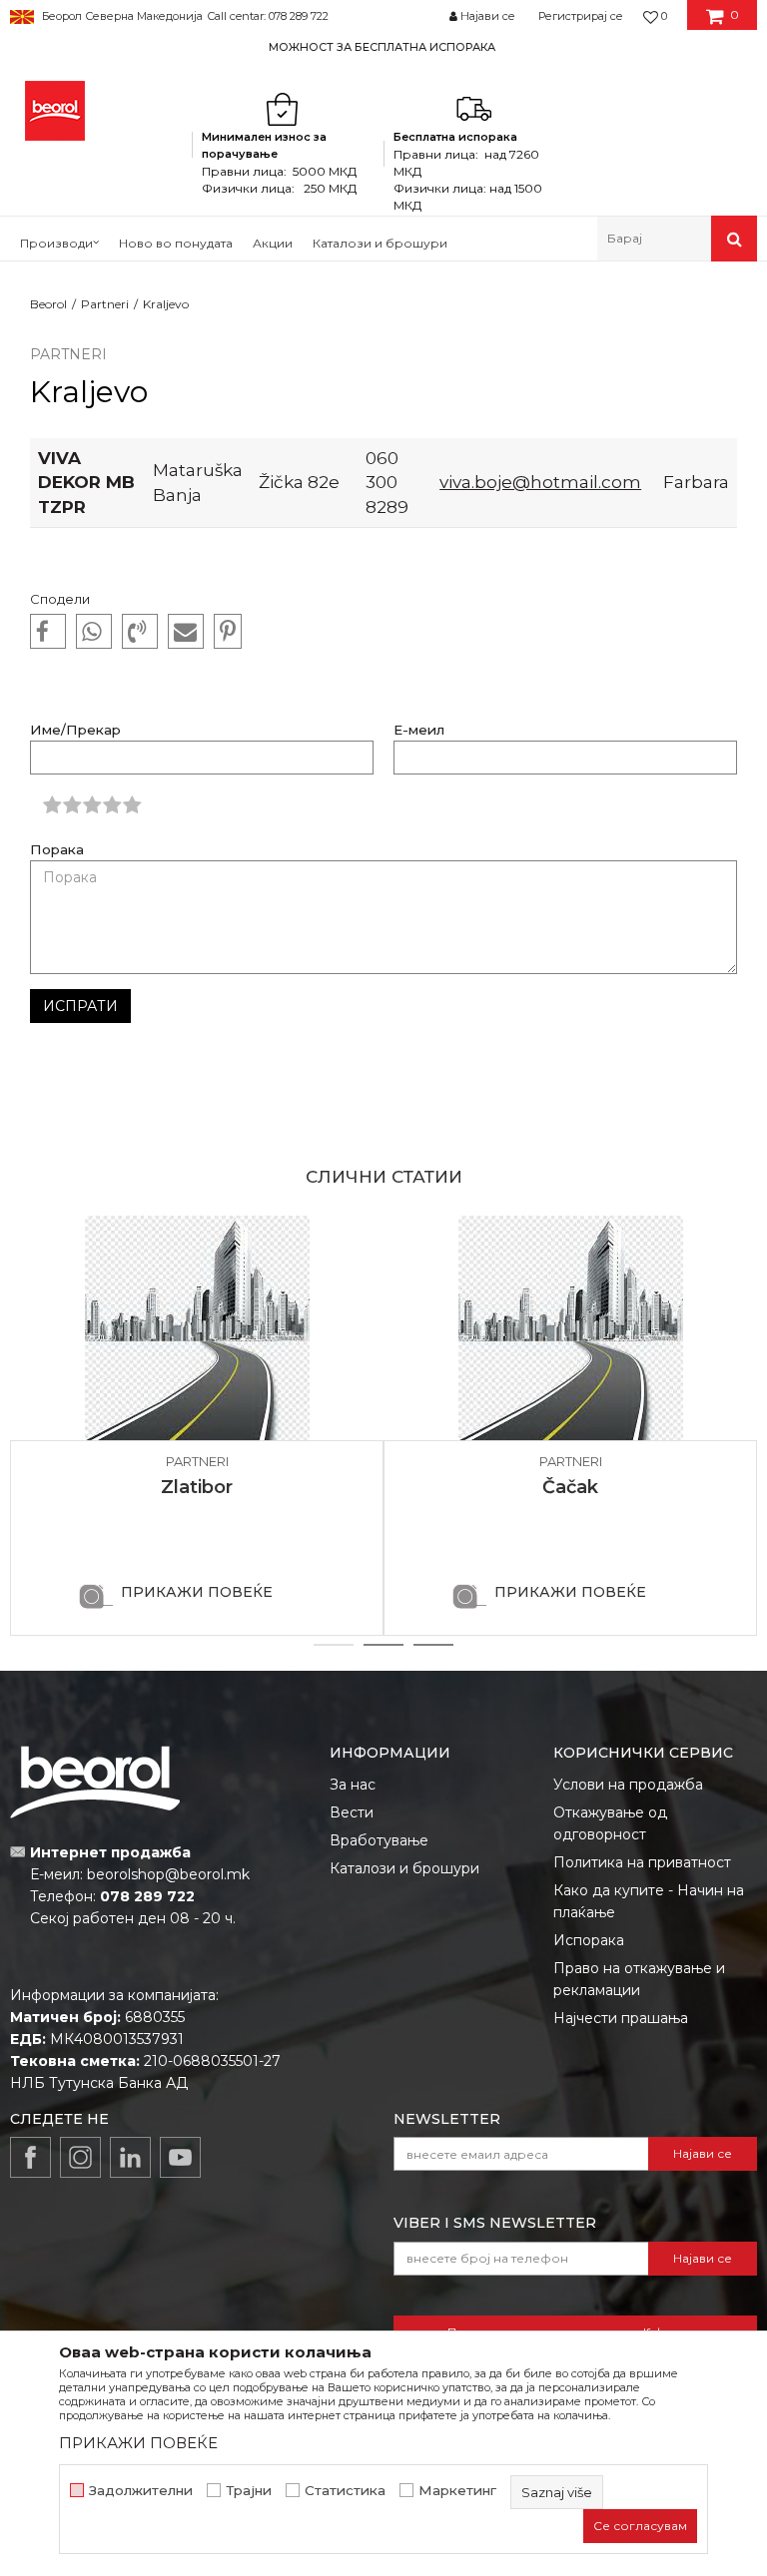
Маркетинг (457, 2491)
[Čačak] (570, 1328)
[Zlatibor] (197, 1328)
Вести (352, 1812)
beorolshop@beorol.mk (168, 1874)
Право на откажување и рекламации (639, 1979)
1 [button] (334, 1645)
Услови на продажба (628, 1785)
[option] (383, 46)
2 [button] (384, 1645)
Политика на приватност (642, 1862)
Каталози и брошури (404, 1868)
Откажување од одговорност (610, 1823)
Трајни (249, 2491)
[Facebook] (48, 632)
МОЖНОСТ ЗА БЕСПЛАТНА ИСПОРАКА (382, 47)
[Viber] (140, 632)
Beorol (48, 304)
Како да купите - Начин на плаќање (649, 1901)
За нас (353, 1785)
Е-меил (419, 730)
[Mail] (186, 632)
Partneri (105, 304)
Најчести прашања (621, 2018)
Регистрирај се (581, 16)
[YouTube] (180, 2157)
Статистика (345, 2491)
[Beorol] (55, 111)
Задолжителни (141, 2491)
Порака (57, 850)
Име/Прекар (75, 730)
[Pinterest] (228, 632)
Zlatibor (197, 1487)
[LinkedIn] (130, 2157)
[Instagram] (80, 2157)
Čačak (570, 1487)
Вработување (379, 1840)
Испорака (589, 1940)
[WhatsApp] (94, 632)
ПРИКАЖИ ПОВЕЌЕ (197, 1592)
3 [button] (434, 1645)
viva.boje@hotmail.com (540, 482)
